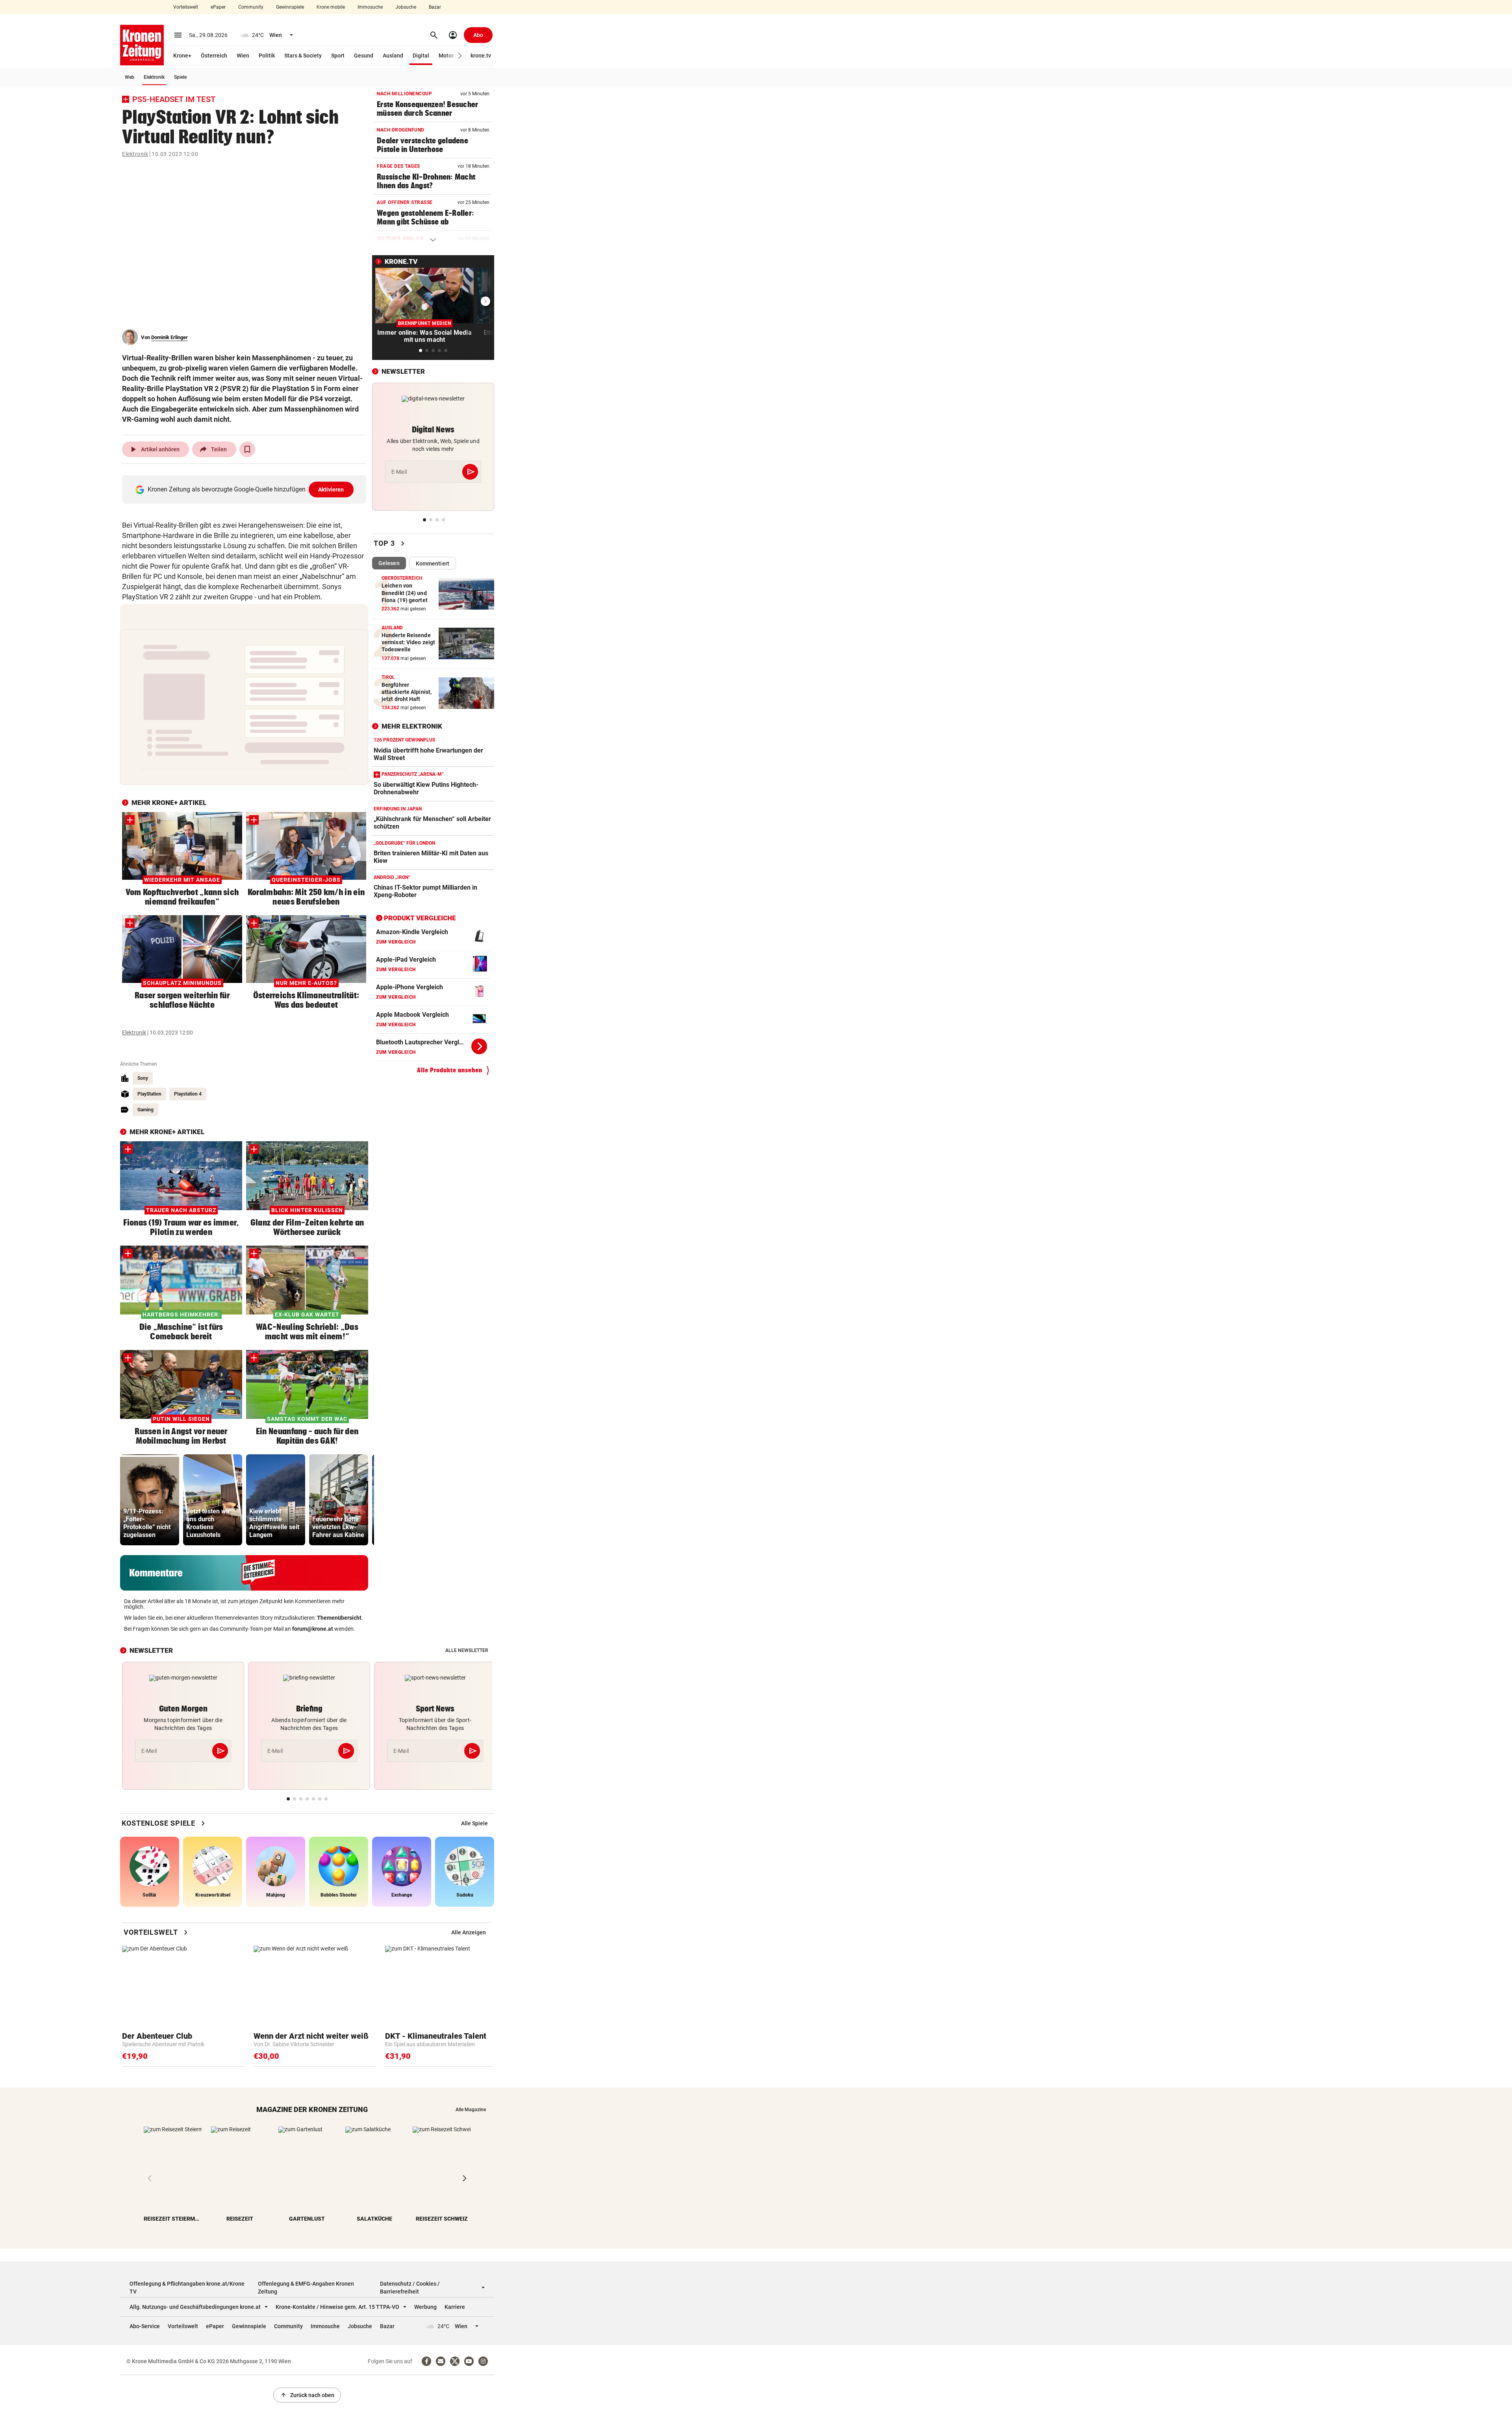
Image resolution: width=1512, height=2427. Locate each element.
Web (130, 77)
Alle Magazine (471, 2110)
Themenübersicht (339, 1618)
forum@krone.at (313, 1629)
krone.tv (481, 56)
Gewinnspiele (290, 7)
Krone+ (182, 56)
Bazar (435, 7)
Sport (338, 56)
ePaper (218, 7)
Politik (267, 56)
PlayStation (149, 1094)
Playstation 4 (188, 1094)
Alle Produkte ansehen (450, 1070)
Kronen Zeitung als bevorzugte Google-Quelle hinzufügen (246, 489)
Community (251, 7)
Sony (143, 1078)
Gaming (145, 1110)
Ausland (393, 56)
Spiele (180, 77)
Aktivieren (331, 489)
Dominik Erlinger (170, 337)
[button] (460, 56)
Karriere (455, 2307)
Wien (243, 56)
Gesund (364, 56)
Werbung (425, 2307)
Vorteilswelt (186, 7)
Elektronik (154, 77)
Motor (446, 56)
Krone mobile (331, 7)
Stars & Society (303, 56)
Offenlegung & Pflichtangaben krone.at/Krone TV (187, 2288)
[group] (150, 1500)
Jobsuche (406, 7)
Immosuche (370, 7)
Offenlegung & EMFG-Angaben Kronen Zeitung (306, 2288)
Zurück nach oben (307, 2395)
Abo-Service (145, 2326)
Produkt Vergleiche (420, 918)
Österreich (214, 56)
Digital (421, 56)
